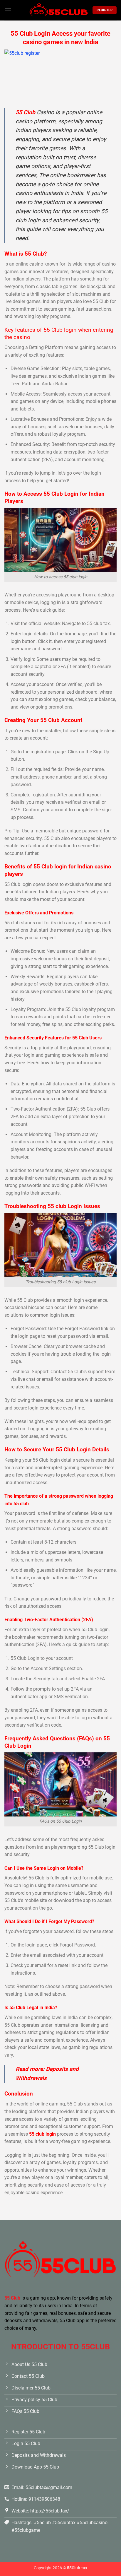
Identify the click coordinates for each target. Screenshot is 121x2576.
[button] (8, 10)
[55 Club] (59, 10)
